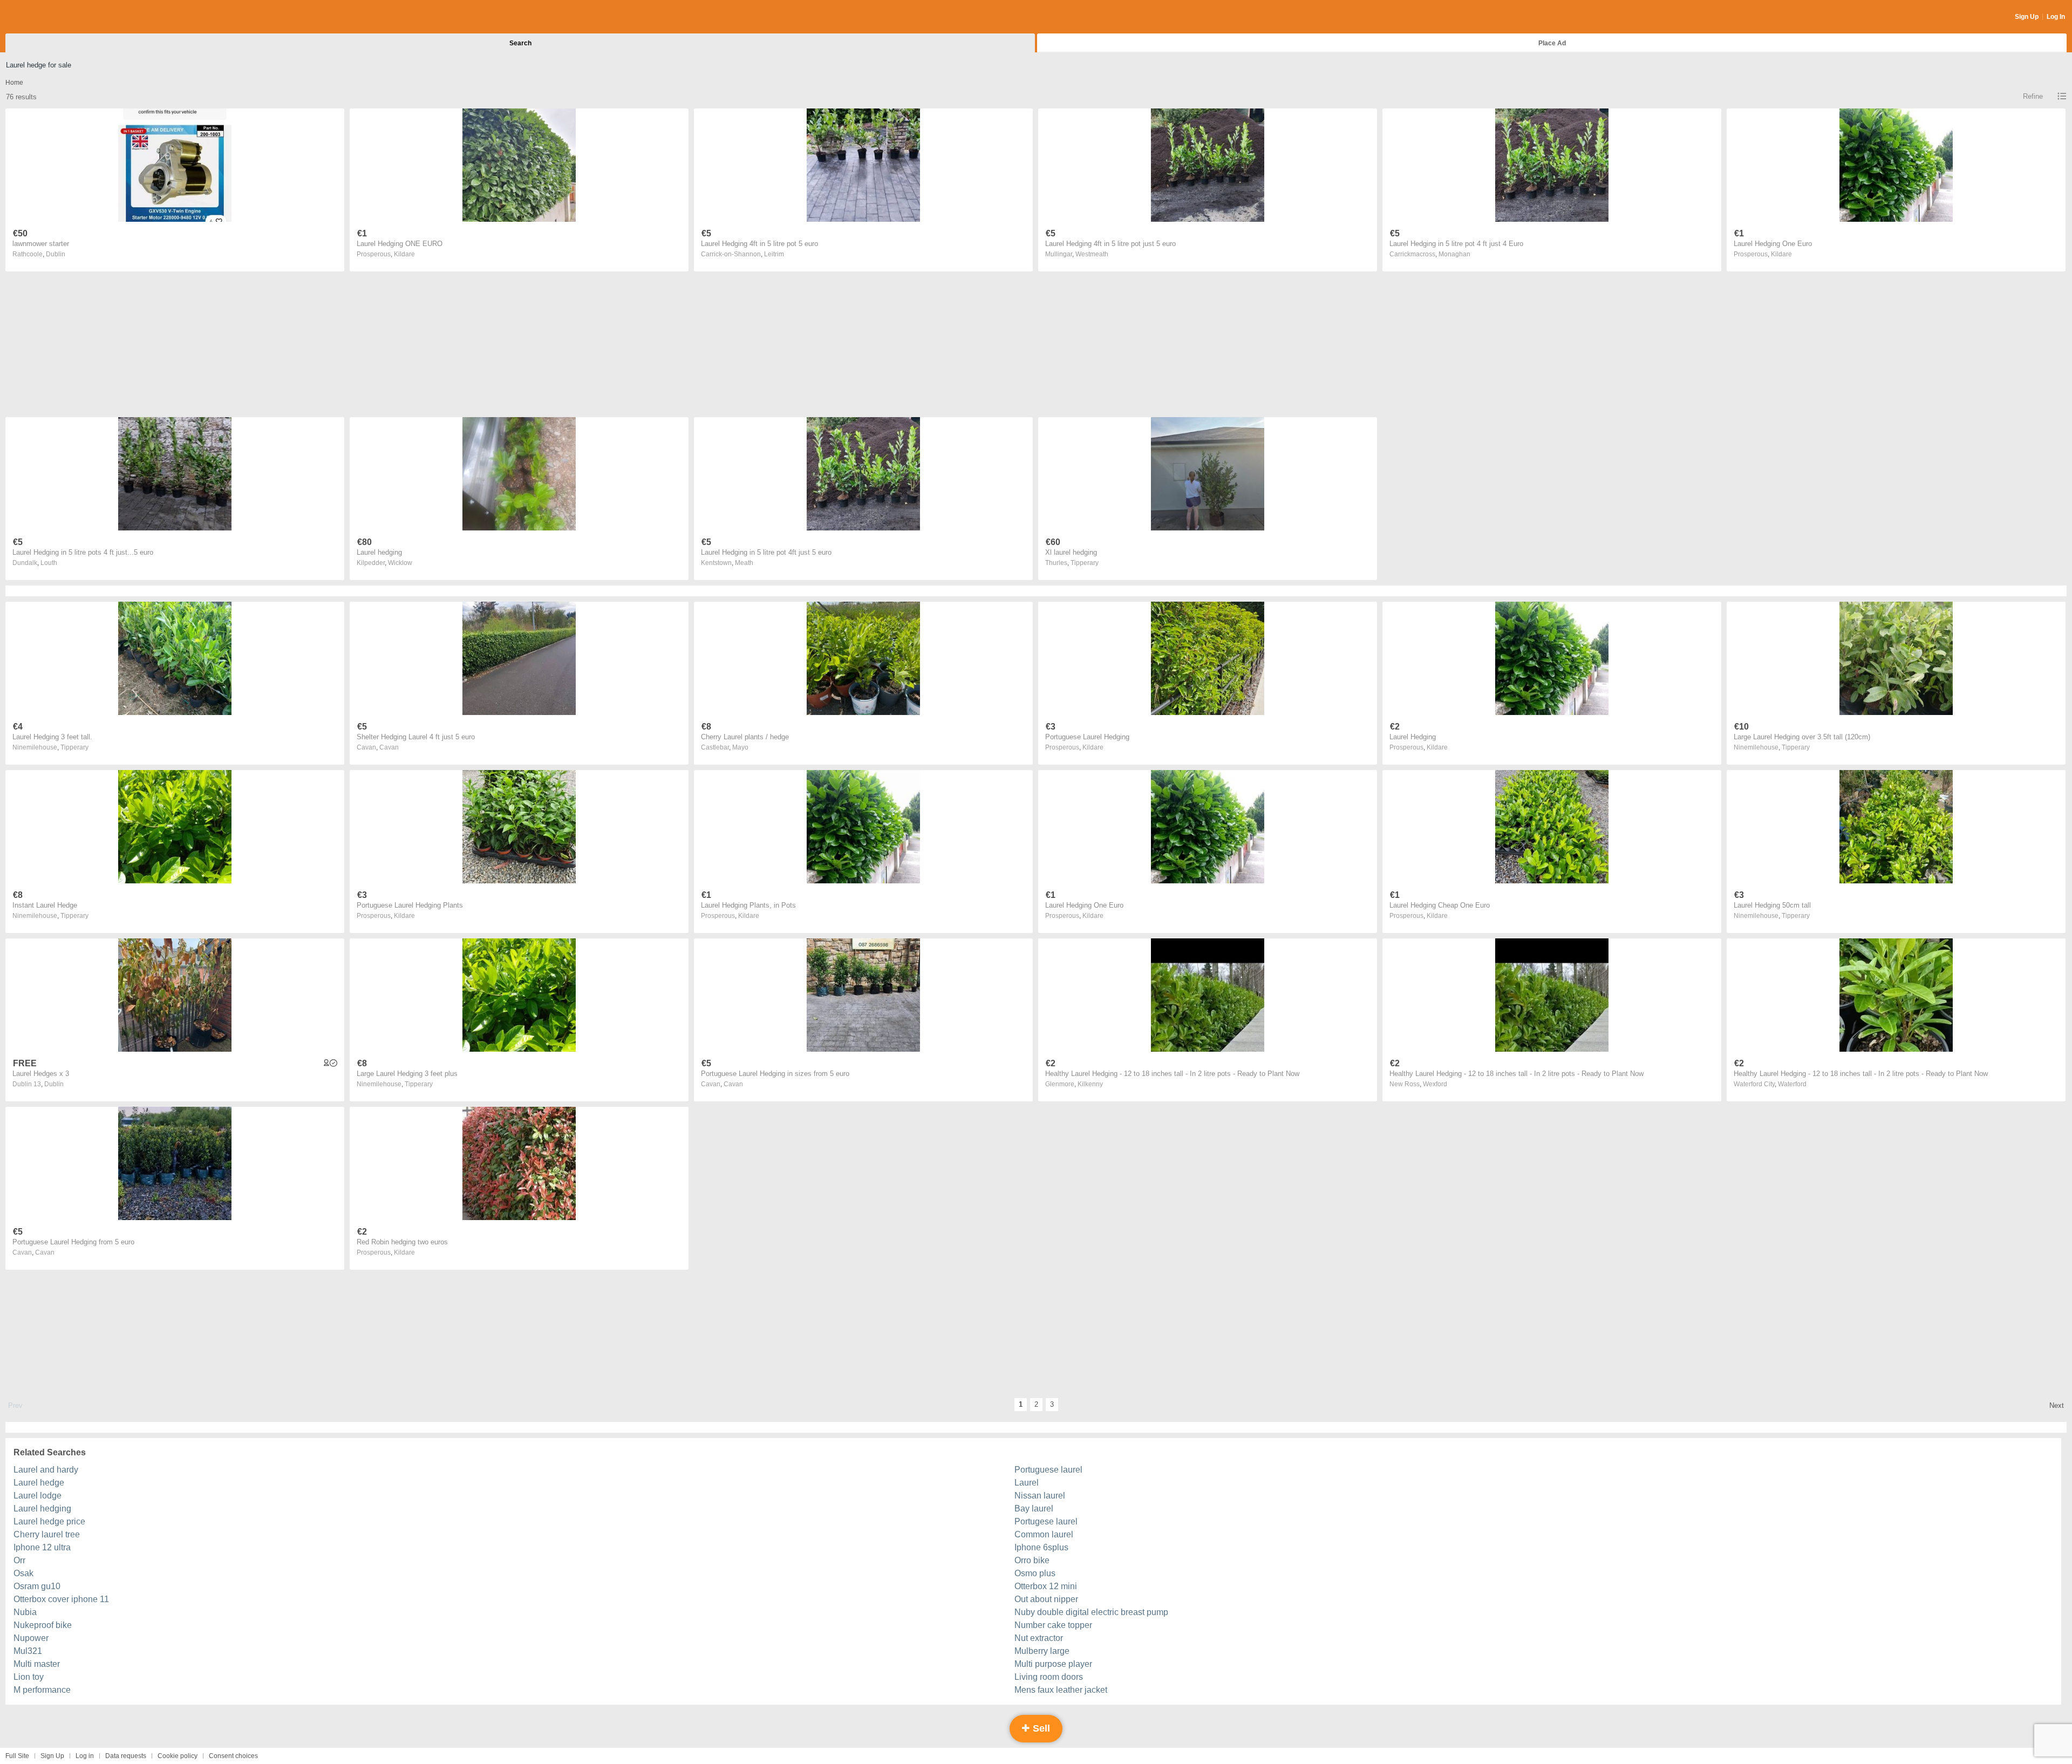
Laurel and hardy (46, 1470)
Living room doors (1049, 1677)
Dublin (56, 254)
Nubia (25, 1612)
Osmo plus (1035, 1573)
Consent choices (233, 1756)
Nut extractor (1039, 1638)
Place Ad (1552, 43)
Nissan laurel (1040, 1496)
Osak (23, 1573)
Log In (2056, 17)
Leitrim (774, 254)
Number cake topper (1053, 1625)
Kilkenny (1090, 1084)
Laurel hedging (42, 1508)
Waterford (1792, 1084)
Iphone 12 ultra (42, 1547)
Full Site (17, 1756)
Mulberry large (1042, 1651)
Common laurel (1044, 1534)
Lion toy (29, 1677)
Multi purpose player (1053, 1664)
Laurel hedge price (49, 1521)
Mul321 (28, 1651)
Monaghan (1454, 254)
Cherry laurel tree (47, 1534)
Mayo (740, 747)
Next (2057, 1405)
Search (520, 43)
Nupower (31, 1638)
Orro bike (1032, 1560)
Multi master (37, 1664)
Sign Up (2027, 17)
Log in (85, 1756)
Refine (2033, 96)
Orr (19, 1560)
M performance (42, 1690)
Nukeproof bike (43, 1625)
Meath (744, 563)
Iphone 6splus (1041, 1547)
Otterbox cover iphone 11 (61, 1599)
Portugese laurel (1046, 1521)
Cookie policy (178, 1756)
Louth (49, 563)
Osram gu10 (37, 1586)
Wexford (1435, 1084)
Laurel (1027, 1483)
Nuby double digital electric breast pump (1091, 1612)
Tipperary (1085, 563)
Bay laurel (1034, 1508)
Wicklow (400, 563)
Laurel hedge (39, 1483)
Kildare (404, 254)
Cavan (389, 747)
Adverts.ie (48, 17)
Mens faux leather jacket (1061, 1690)
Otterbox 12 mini (1046, 1586)
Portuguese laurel (1048, 1470)
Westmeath (1092, 254)
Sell (1040, 1728)
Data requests (126, 1756)
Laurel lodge (38, 1496)
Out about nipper (1046, 1599)
